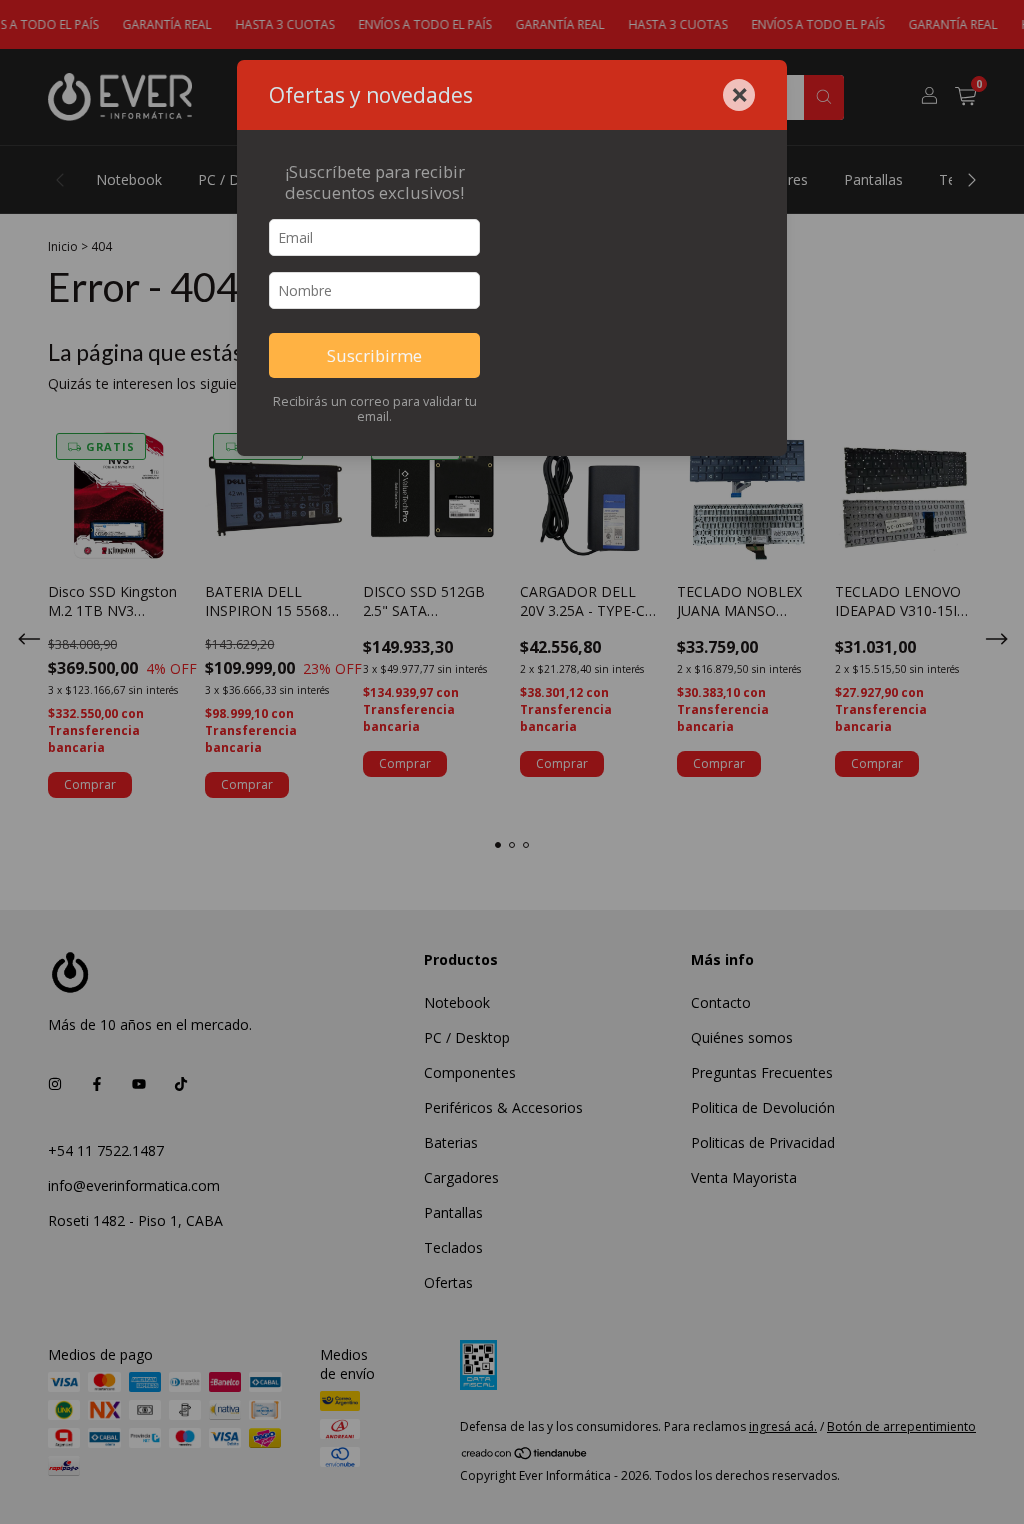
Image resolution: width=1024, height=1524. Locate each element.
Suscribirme (374, 355)
